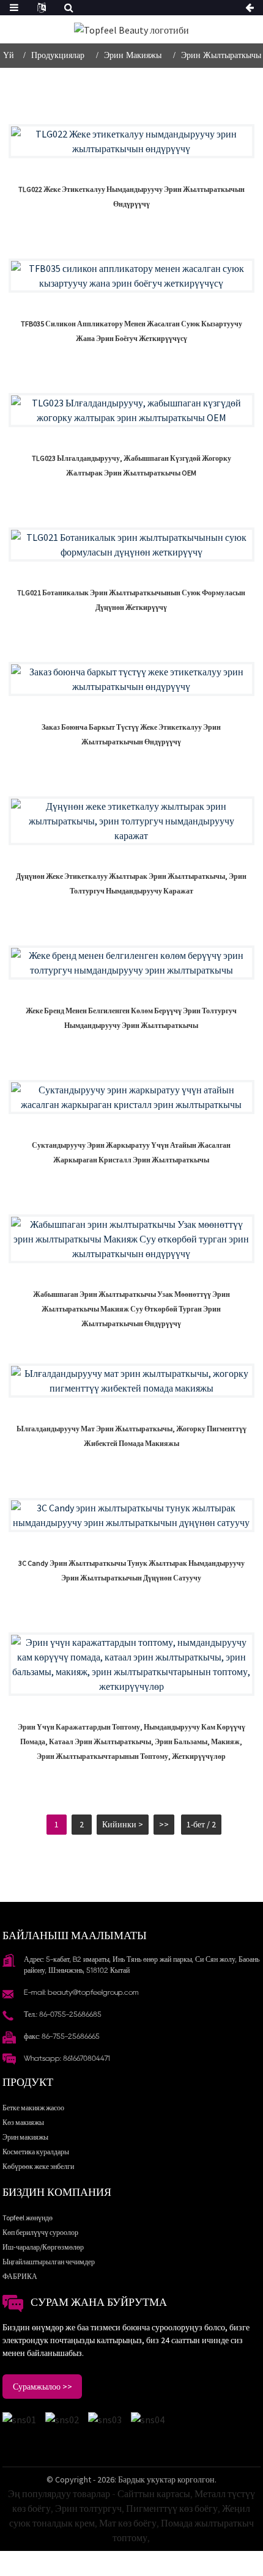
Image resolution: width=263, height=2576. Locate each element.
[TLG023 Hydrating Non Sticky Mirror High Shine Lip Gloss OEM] (131, 410)
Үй (9, 55)
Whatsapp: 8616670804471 (67, 2058)
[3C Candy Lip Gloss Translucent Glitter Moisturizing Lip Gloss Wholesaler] (131, 1515)
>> (164, 1824)
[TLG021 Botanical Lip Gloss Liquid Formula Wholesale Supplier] (131, 545)
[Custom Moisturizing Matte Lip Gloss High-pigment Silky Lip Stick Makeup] (131, 1381)
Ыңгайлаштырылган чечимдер (49, 2262)
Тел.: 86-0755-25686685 (63, 2014)
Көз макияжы (23, 2122)
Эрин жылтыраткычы (221, 55)
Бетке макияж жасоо (33, 2108)
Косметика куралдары (36, 2152)
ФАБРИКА (20, 2276)
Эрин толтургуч (88, 2508)
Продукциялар (58, 55)
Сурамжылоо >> (43, 2387)
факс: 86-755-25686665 (62, 2036)
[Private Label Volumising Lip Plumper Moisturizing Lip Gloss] (131, 963)
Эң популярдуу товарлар (59, 2493)
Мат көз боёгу (128, 2523)
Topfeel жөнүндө (28, 2218)
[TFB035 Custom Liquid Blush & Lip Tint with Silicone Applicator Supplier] (131, 276)
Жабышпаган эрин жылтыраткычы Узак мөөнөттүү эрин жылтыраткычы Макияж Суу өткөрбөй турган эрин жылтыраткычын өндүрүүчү (131, 1309)
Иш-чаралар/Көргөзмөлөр (43, 2247)
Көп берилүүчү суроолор (40, 2232)
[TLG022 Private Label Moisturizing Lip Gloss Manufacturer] (131, 141)
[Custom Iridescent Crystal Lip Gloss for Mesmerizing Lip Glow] (131, 1097)
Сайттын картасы (154, 2493)
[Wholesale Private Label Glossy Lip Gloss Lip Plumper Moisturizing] (131, 821)
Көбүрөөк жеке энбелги (38, 2166)
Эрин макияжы (133, 55)
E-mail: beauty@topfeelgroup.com (81, 1992)
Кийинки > (123, 1824)
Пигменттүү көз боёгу (172, 2508)
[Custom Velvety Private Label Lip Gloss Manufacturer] (131, 679)
